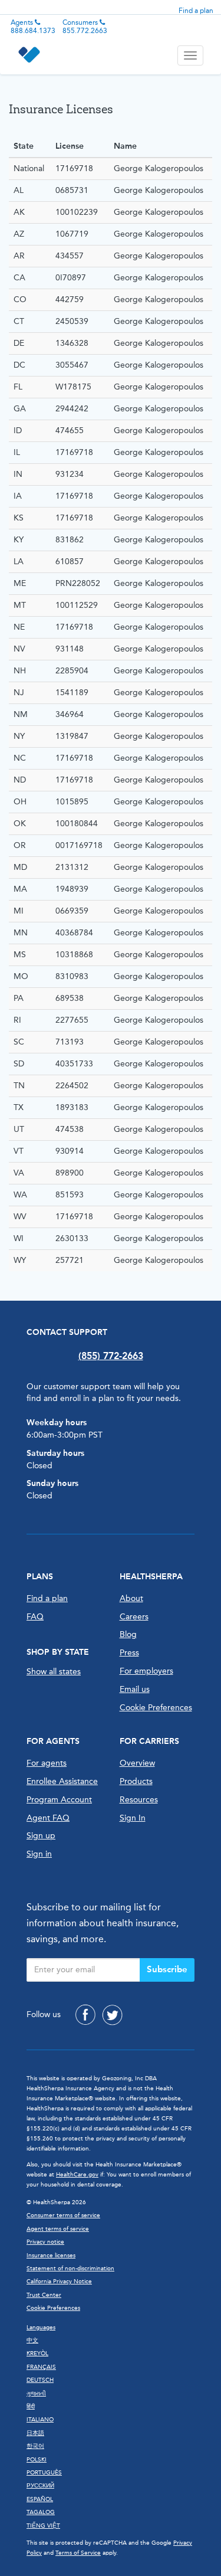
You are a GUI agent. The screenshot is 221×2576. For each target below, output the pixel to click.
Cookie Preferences (156, 1708)
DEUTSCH (40, 2380)
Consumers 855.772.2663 (85, 27)
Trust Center (44, 2295)
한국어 (35, 2446)
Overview (137, 1763)
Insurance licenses (51, 2256)
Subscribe (167, 1969)
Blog (128, 1634)
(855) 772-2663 (111, 1356)
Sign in (39, 1854)
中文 (32, 2341)
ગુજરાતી (36, 2394)
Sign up (41, 1836)
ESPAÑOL (40, 2499)
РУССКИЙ (40, 2486)
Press (129, 1653)
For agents (47, 1763)
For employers (146, 1671)
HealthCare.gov (77, 2175)
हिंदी (31, 2407)
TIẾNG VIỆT (43, 2526)
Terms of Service (78, 2553)
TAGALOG (41, 2512)
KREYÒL (37, 2354)
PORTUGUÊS (44, 2473)
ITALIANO (40, 2420)
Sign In (133, 1818)
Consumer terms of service (63, 2215)
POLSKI (37, 2460)
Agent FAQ (48, 1818)
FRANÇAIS (41, 2367)
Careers (134, 1617)
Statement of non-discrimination (70, 2269)
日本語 (35, 2433)
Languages (41, 2328)
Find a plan (196, 11)
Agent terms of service (58, 2229)
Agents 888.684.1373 (33, 27)
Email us (135, 1689)
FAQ (35, 1617)
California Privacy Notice (59, 2282)
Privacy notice (45, 2242)
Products (136, 1781)
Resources (139, 1800)
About (131, 1598)
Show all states (54, 1672)
